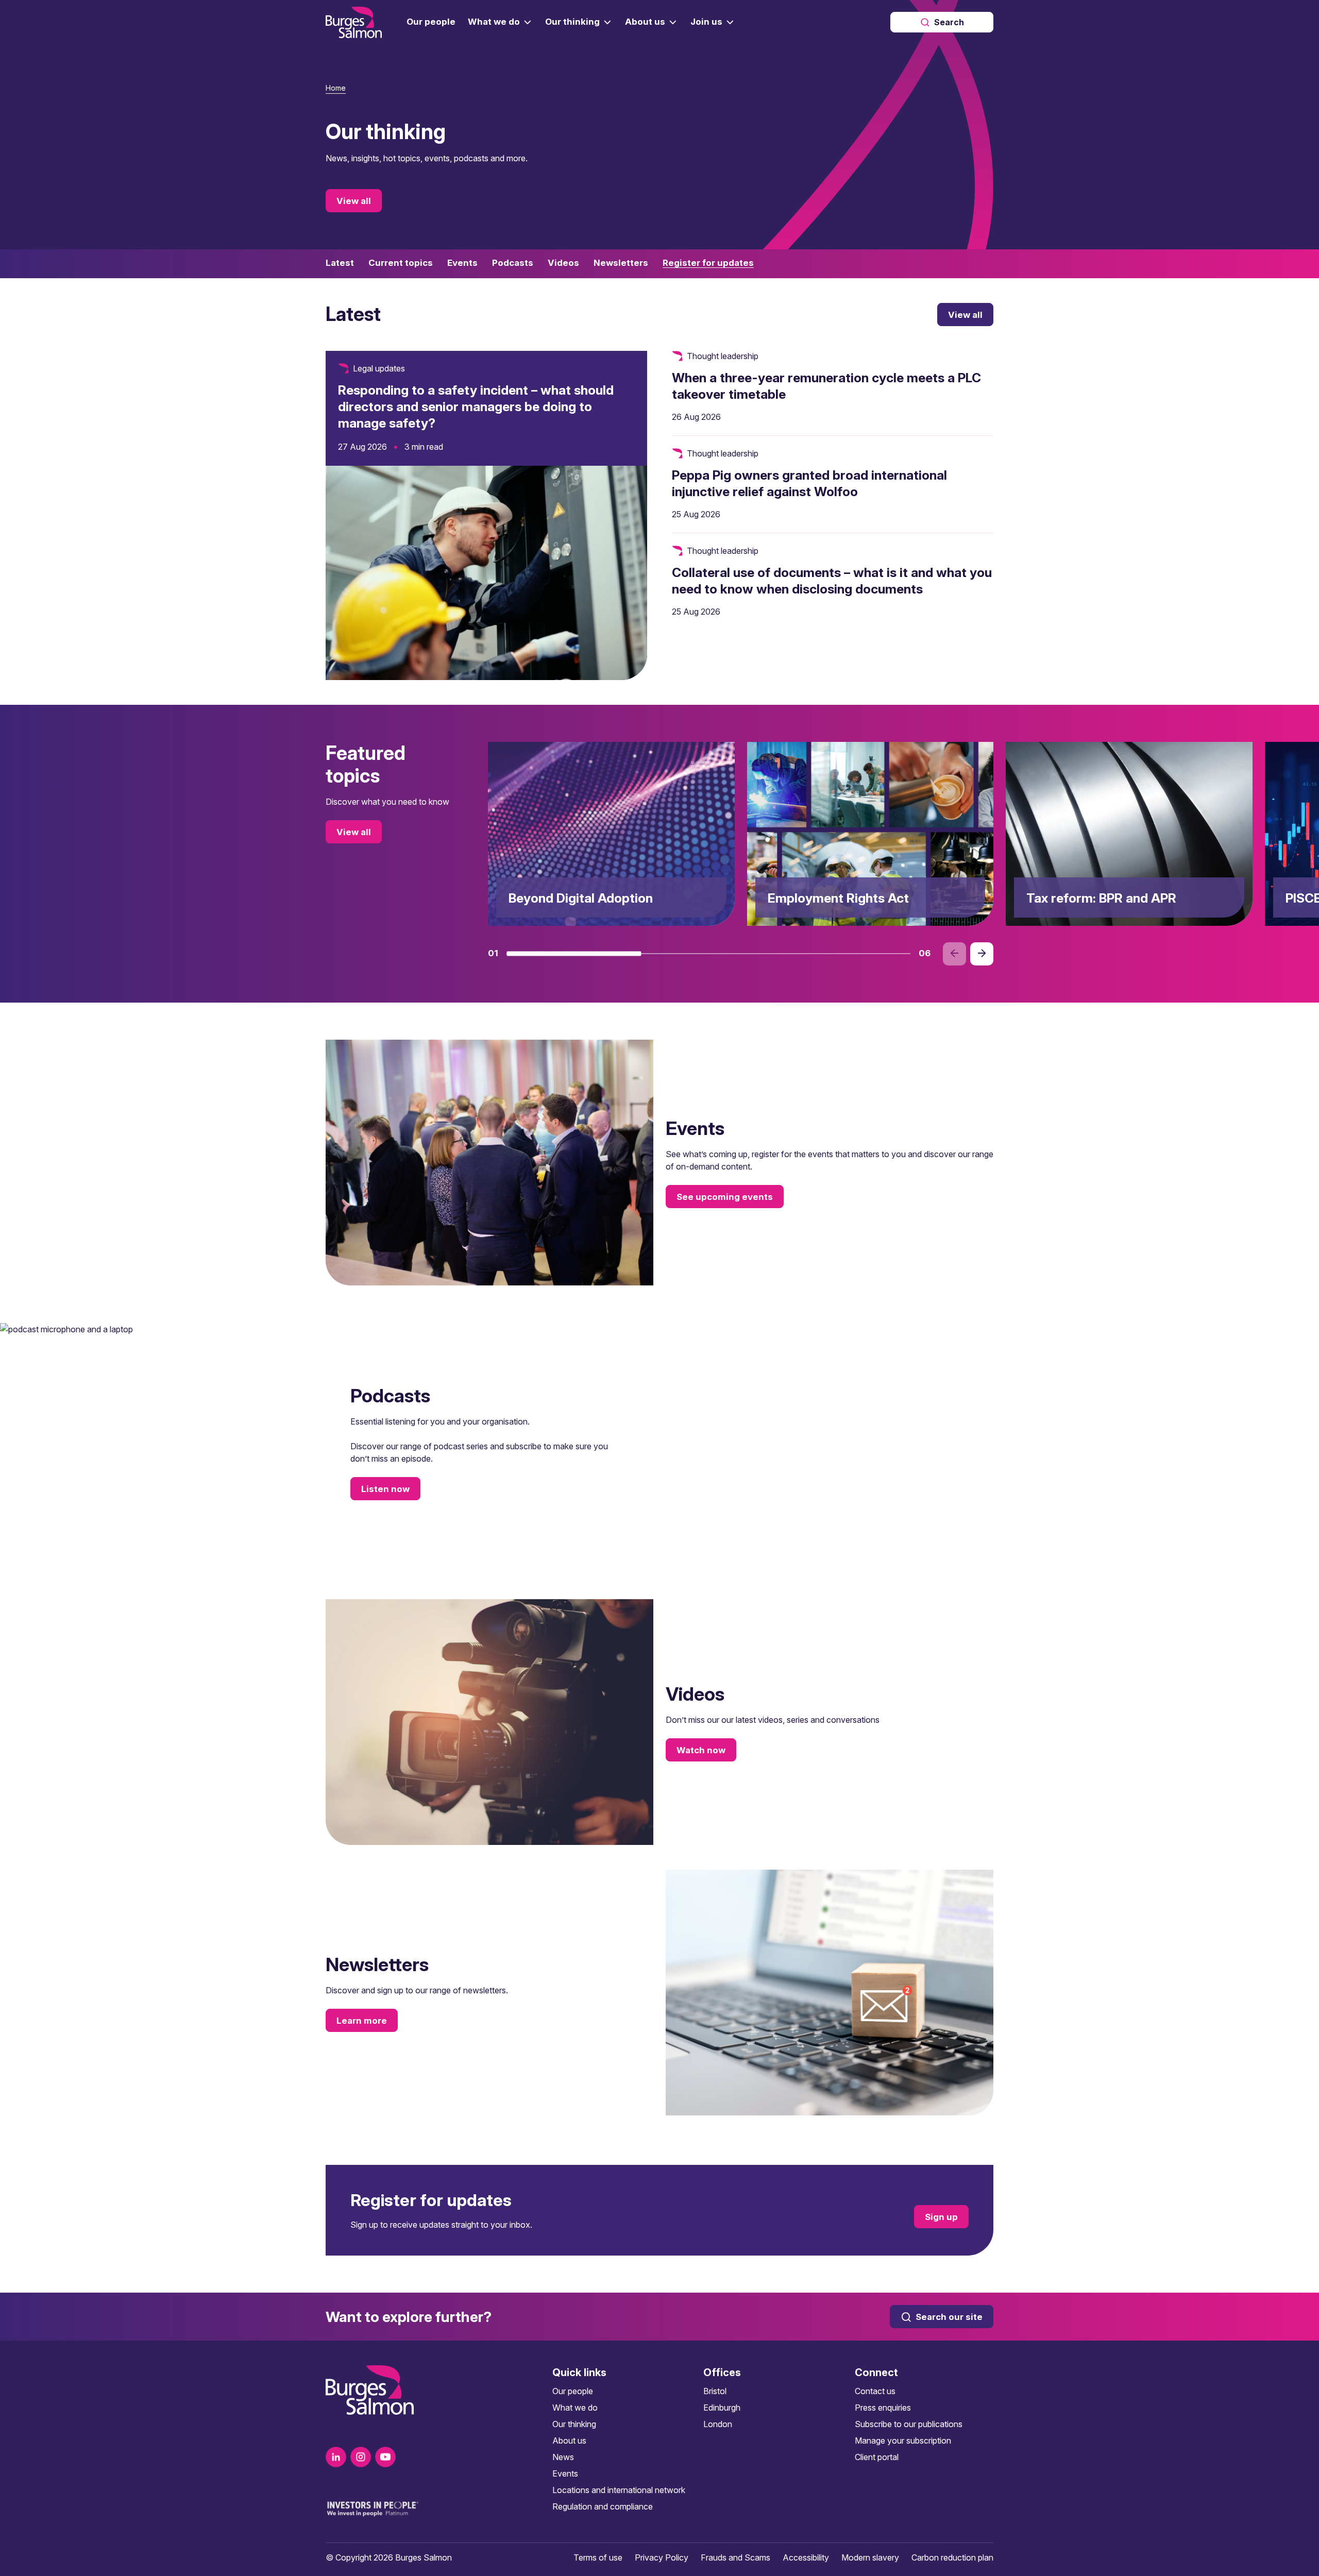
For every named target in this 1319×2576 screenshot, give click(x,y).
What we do (575, 2408)
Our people (573, 2391)
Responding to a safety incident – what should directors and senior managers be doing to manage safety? (476, 406)
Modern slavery (870, 2557)
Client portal (877, 2457)
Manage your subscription (903, 2441)
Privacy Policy (662, 2557)
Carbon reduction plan (952, 2557)
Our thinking (574, 2424)
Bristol (715, 2391)
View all (354, 201)
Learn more (362, 2021)
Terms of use (598, 2557)
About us (569, 2441)
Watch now (701, 1750)
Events (565, 2473)
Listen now (385, 1489)
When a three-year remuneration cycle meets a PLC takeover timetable (826, 386)
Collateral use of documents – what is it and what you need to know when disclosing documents (832, 581)
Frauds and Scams (735, 2557)
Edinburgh (722, 2408)
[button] (574, 954)
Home (336, 88)
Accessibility (806, 2557)
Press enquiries (883, 2408)
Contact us (875, 2391)
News (563, 2457)
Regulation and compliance (603, 2506)
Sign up (941, 2216)
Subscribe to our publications (909, 2424)
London (718, 2424)
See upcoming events (725, 1197)
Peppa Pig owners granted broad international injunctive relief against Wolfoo (809, 483)
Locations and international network (619, 2490)
